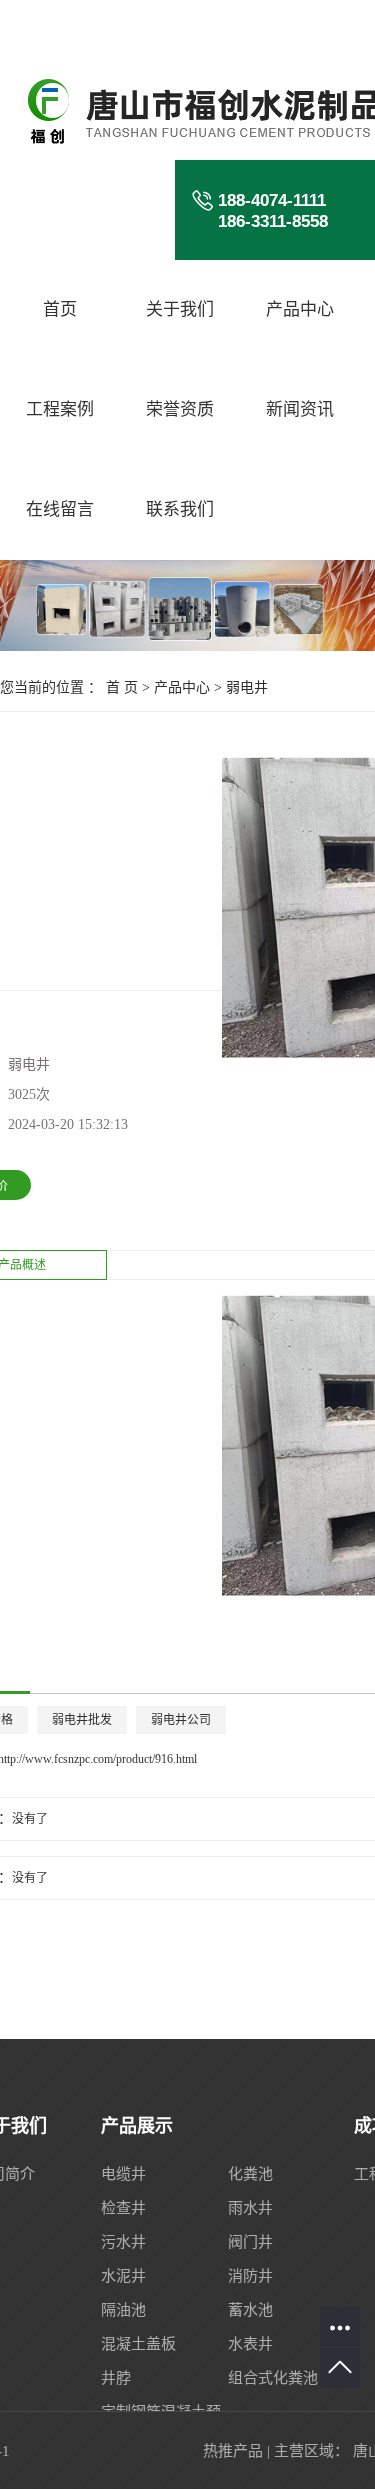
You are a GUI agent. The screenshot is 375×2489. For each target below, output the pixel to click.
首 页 (122, 687)
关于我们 (180, 309)
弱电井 (247, 687)
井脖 (116, 2378)
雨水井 (250, 2208)
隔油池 (123, 2310)
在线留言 (60, 509)
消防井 (250, 2276)
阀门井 (250, 2242)
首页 (60, 309)
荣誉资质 (180, 409)
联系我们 (180, 509)
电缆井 (123, 2174)
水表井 (250, 2344)
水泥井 (123, 2276)
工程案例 (60, 409)
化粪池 (250, 2174)
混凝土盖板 (138, 2344)
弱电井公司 (181, 1720)
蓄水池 (250, 2310)
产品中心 (300, 309)
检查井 (123, 2208)
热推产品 (233, 2451)
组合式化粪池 (273, 2378)
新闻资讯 (300, 409)
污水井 (123, 2242)
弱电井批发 (82, 1720)
